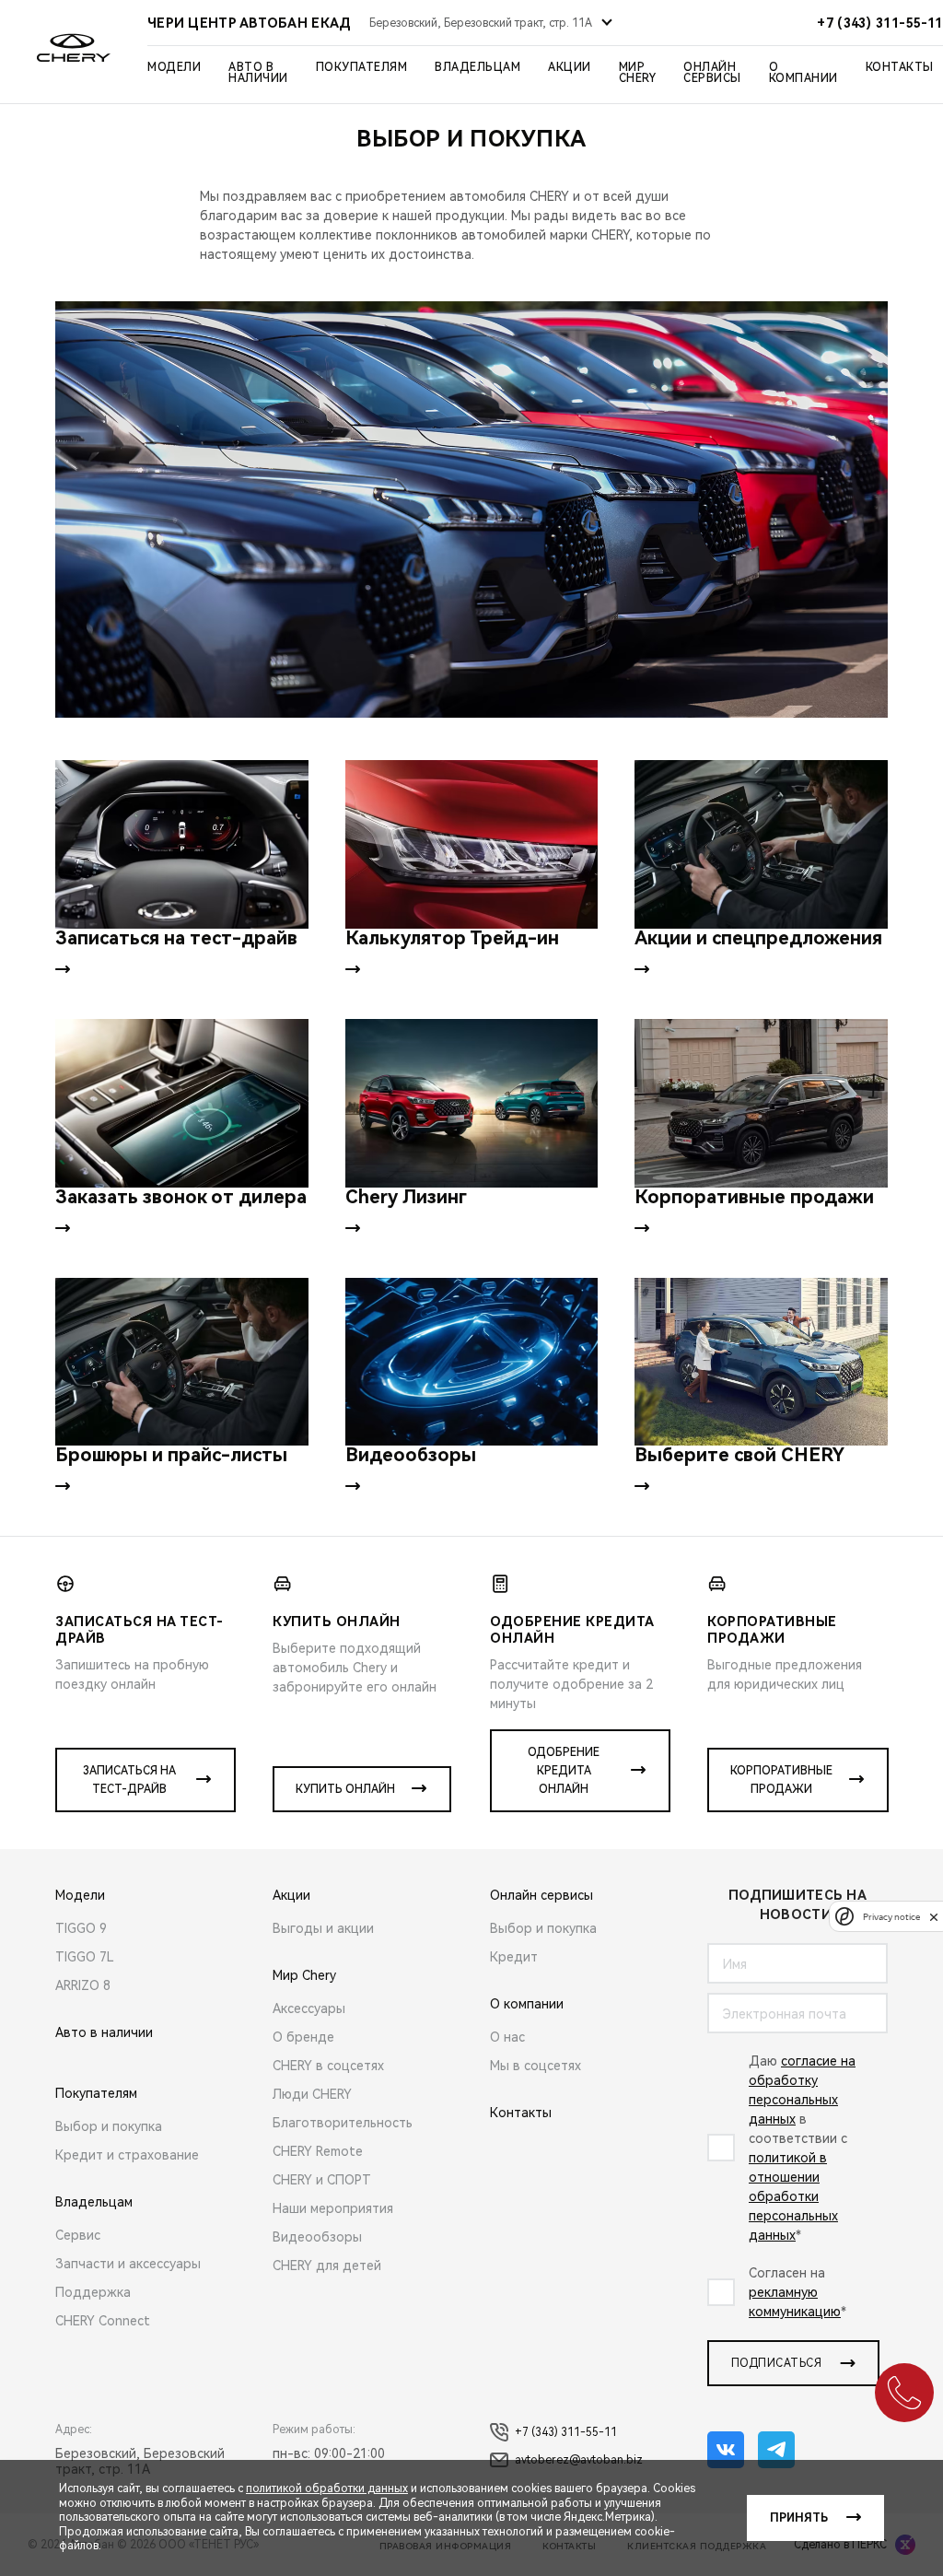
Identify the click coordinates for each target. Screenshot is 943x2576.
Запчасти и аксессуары (128, 2264)
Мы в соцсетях (536, 2066)
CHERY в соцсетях (328, 2066)
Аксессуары (309, 2008)
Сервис (78, 2235)
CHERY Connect (103, 2321)
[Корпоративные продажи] (761, 1103)
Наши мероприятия (333, 2208)
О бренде (303, 2037)
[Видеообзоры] (472, 1362)
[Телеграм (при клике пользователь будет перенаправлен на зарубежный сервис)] (776, 2450)
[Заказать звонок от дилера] (182, 1103)
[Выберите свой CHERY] (761, 1362)
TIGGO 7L (85, 1957)
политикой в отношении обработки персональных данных (793, 2196)
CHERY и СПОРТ (322, 2180)
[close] (934, 1917)
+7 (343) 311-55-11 (566, 2432)
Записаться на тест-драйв (129, 1780)
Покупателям (362, 67)
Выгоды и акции (323, 1928)
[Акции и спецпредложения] (761, 844)
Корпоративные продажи (781, 1780)
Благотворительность (343, 2123)
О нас (507, 2037)
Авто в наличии (258, 73)
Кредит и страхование (127, 2155)
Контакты (900, 67)
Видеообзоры (317, 2237)
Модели (174, 67)
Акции (570, 67)
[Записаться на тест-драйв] (182, 844)
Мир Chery (638, 73)
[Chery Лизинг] (472, 1103)
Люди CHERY (312, 2094)
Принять (799, 2518)
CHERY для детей (327, 2266)
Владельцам (477, 67)
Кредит (514, 1957)
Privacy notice (891, 1917)
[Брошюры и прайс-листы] (182, 1362)
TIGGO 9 (81, 1928)
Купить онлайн (345, 1789)
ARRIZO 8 (83, 1985)
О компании (803, 73)
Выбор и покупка (109, 2126)
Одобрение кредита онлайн (564, 1771)
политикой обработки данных (327, 2488)
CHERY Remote (318, 2151)
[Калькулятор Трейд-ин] (472, 844)
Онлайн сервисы (712, 73)
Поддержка (93, 2292)
